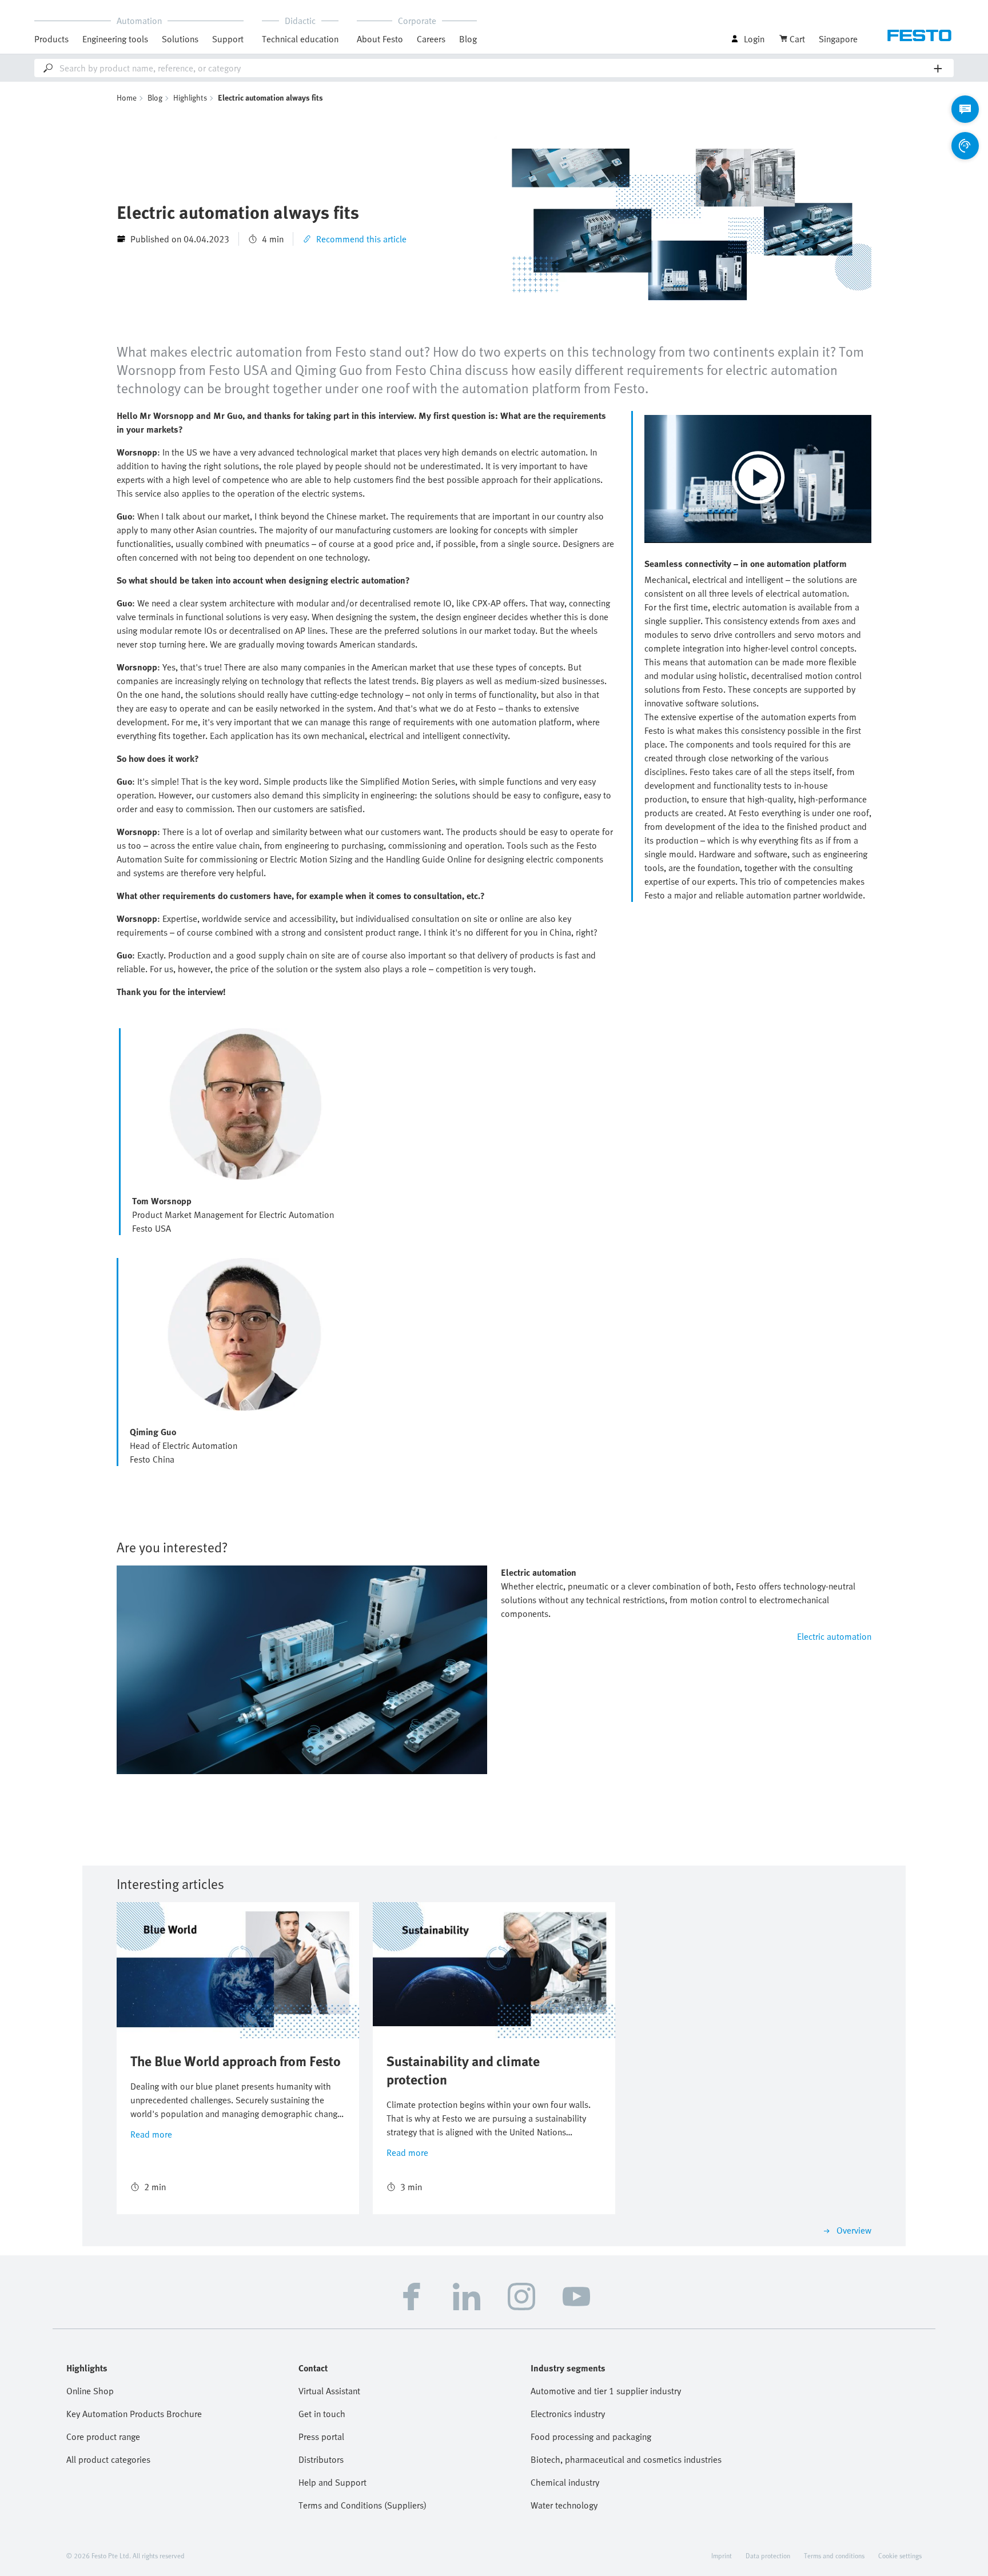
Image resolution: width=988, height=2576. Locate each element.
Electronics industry (568, 2414)
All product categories (108, 2459)
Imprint (722, 2555)
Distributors (321, 2459)
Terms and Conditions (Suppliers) (362, 2505)
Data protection (768, 2555)
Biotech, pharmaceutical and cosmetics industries (626, 2459)
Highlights (190, 97)
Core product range (103, 2437)
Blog (468, 39)
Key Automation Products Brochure (134, 2414)
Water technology (564, 2505)
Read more (151, 2134)
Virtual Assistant (329, 2391)
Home (127, 97)
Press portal (321, 2437)
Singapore (838, 39)
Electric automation (834, 1636)
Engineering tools (115, 39)
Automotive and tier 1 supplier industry (606, 2391)
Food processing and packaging (591, 2437)
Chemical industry (565, 2482)
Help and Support (332, 2482)
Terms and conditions (834, 2555)
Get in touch (322, 2414)
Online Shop (90, 2391)
